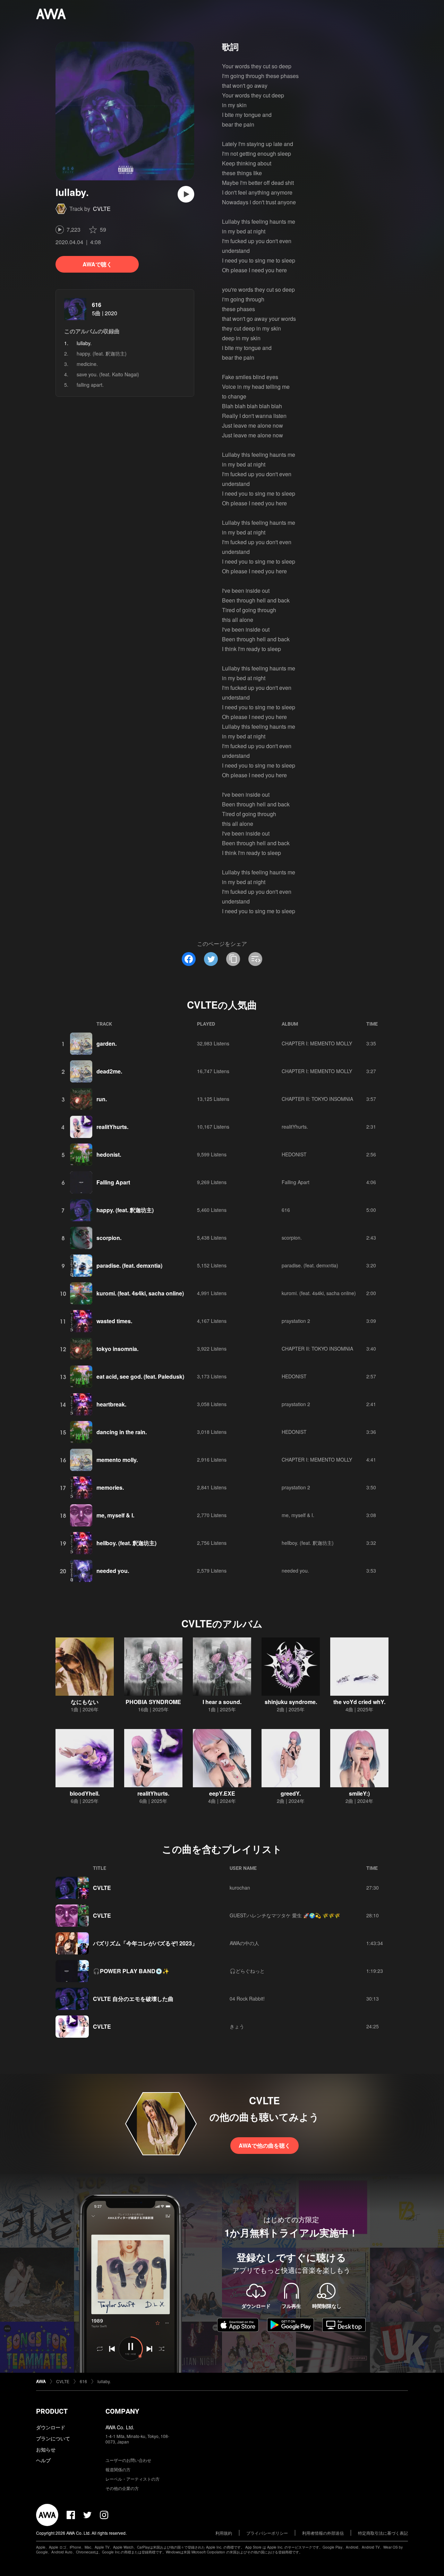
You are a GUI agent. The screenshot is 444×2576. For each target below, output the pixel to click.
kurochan (240, 1888)
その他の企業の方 (122, 2488)
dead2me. (109, 1071)
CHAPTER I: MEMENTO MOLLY (317, 1043)
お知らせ (46, 2449)
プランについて (53, 2438)
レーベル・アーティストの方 (133, 2479)
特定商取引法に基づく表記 (383, 2533)
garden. (106, 1043)
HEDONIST (294, 1154)
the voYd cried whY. (359, 1702)
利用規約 (224, 2533)
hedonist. (109, 1154)
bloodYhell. (85, 1793)
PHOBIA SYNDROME (153, 1702)
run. (102, 1099)
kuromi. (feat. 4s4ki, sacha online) (140, 1293)
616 (97, 305)
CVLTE (102, 209)
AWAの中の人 (244, 1943)
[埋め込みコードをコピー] (255, 959)
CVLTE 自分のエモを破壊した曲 (133, 1999)
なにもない (85, 1702)
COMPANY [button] (122, 2411)
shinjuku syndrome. (291, 1702)
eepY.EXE (222, 1793)
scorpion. (109, 1238)
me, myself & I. (115, 1515)
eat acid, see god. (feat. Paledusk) (140, 1376)
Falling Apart (113, 1182)
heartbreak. (111, 1404)
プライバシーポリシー (267, 2533)
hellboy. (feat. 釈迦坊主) (126, 1543)
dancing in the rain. (122, 1432)
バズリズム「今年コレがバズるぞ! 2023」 (145, 1943)
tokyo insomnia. (117, 1349)
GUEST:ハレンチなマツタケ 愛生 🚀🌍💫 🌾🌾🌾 (285, 1915)
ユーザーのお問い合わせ (128, 2460)
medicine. (87, 364)
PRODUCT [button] (52, 2411)
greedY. (291, 1793)
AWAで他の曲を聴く (264, 2145)
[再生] (186, 194)
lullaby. (104, 2381)
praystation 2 (296, 1321)
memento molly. (117, 1460)
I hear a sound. (222, 1702)
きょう (237, 2026)
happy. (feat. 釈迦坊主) (102, 353)
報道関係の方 (118, 2469)
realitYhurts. (112, 1127)
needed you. (113, 1571)
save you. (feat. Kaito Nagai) (108, 374)
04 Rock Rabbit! (247, 1999)
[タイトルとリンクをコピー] (233, 959)
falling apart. (90, 385)
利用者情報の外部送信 (323, 2533)
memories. (110, 1487)
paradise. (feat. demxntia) (129, 1265)
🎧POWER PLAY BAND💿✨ (131, 1971)
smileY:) (359, 1793)
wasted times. (114, 1321)
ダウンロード (51, 2427)
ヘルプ (43, 2460)
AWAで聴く (97, 264)
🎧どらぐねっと (247, 1971)
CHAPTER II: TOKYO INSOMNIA (317, 1099)
